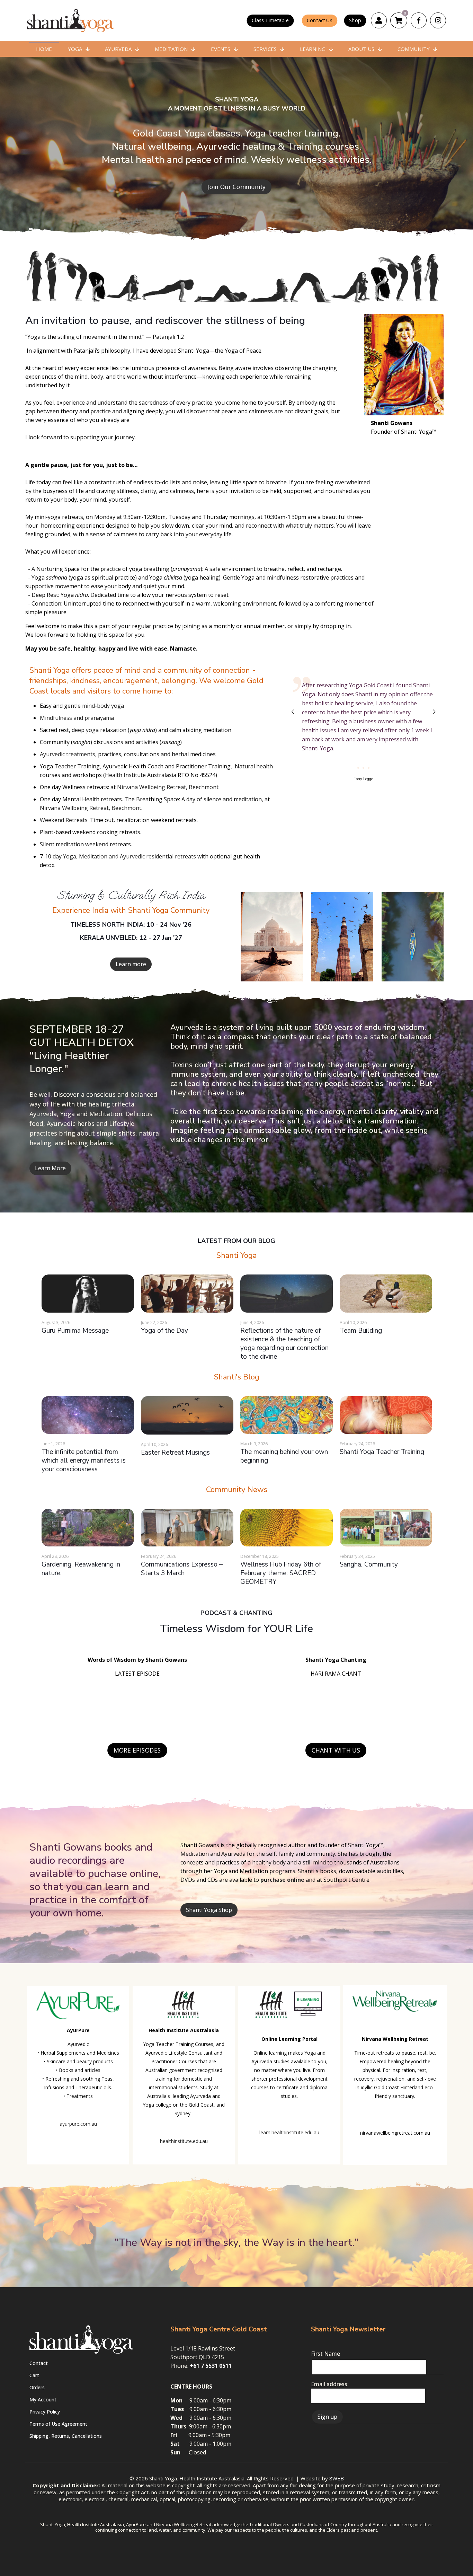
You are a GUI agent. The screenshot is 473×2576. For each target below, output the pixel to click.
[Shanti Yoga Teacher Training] (386, 1415)
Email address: (330, 2384)
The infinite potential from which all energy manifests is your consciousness (84, 1461)
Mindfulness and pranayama (77, 718)
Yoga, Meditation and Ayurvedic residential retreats (130, 856)
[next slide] (434, 712)
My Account (43, 2399)
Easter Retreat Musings (175, 1453)
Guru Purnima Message (75, 1331)
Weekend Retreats (64, 820)
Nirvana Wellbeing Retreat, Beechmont (168, 787)
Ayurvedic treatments (68, 754)
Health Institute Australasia (141, 775)
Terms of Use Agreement (58, 2424)
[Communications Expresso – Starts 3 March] (187, 1528)
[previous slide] (293, 712)
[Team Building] (386, 1293)
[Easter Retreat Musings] (187, 1415)
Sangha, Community (369, 1564)
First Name (325, 2354)
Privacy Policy (45, 2412)
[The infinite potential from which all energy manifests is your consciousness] (88, 1415)
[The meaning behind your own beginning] (287, 1415)
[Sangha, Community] (386, 1528)
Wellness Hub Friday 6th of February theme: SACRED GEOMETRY (281, 1573)
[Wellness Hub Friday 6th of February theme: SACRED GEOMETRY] (287, 1528)
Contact (39, 2363)
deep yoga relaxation (99, 730)
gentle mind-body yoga (94, 706)
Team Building (361, 1331)
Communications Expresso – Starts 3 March (182, 1569)
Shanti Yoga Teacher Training (382, 1452)
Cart (34, 2375)
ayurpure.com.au (78, 2124)
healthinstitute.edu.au (184, 2141)
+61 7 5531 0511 (211, 2366)
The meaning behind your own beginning (284, 1456)
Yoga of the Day (164, 1331)
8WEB (337, 2478)
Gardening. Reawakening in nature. (81, 1569)
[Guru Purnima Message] (88, 1293)
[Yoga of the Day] (187, 1293)
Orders (37, 2387)
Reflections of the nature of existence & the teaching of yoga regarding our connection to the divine (284, 1344)
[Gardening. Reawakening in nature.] (88, 1528)
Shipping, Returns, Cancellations (66, 2436)
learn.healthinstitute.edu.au (289, 2132)
